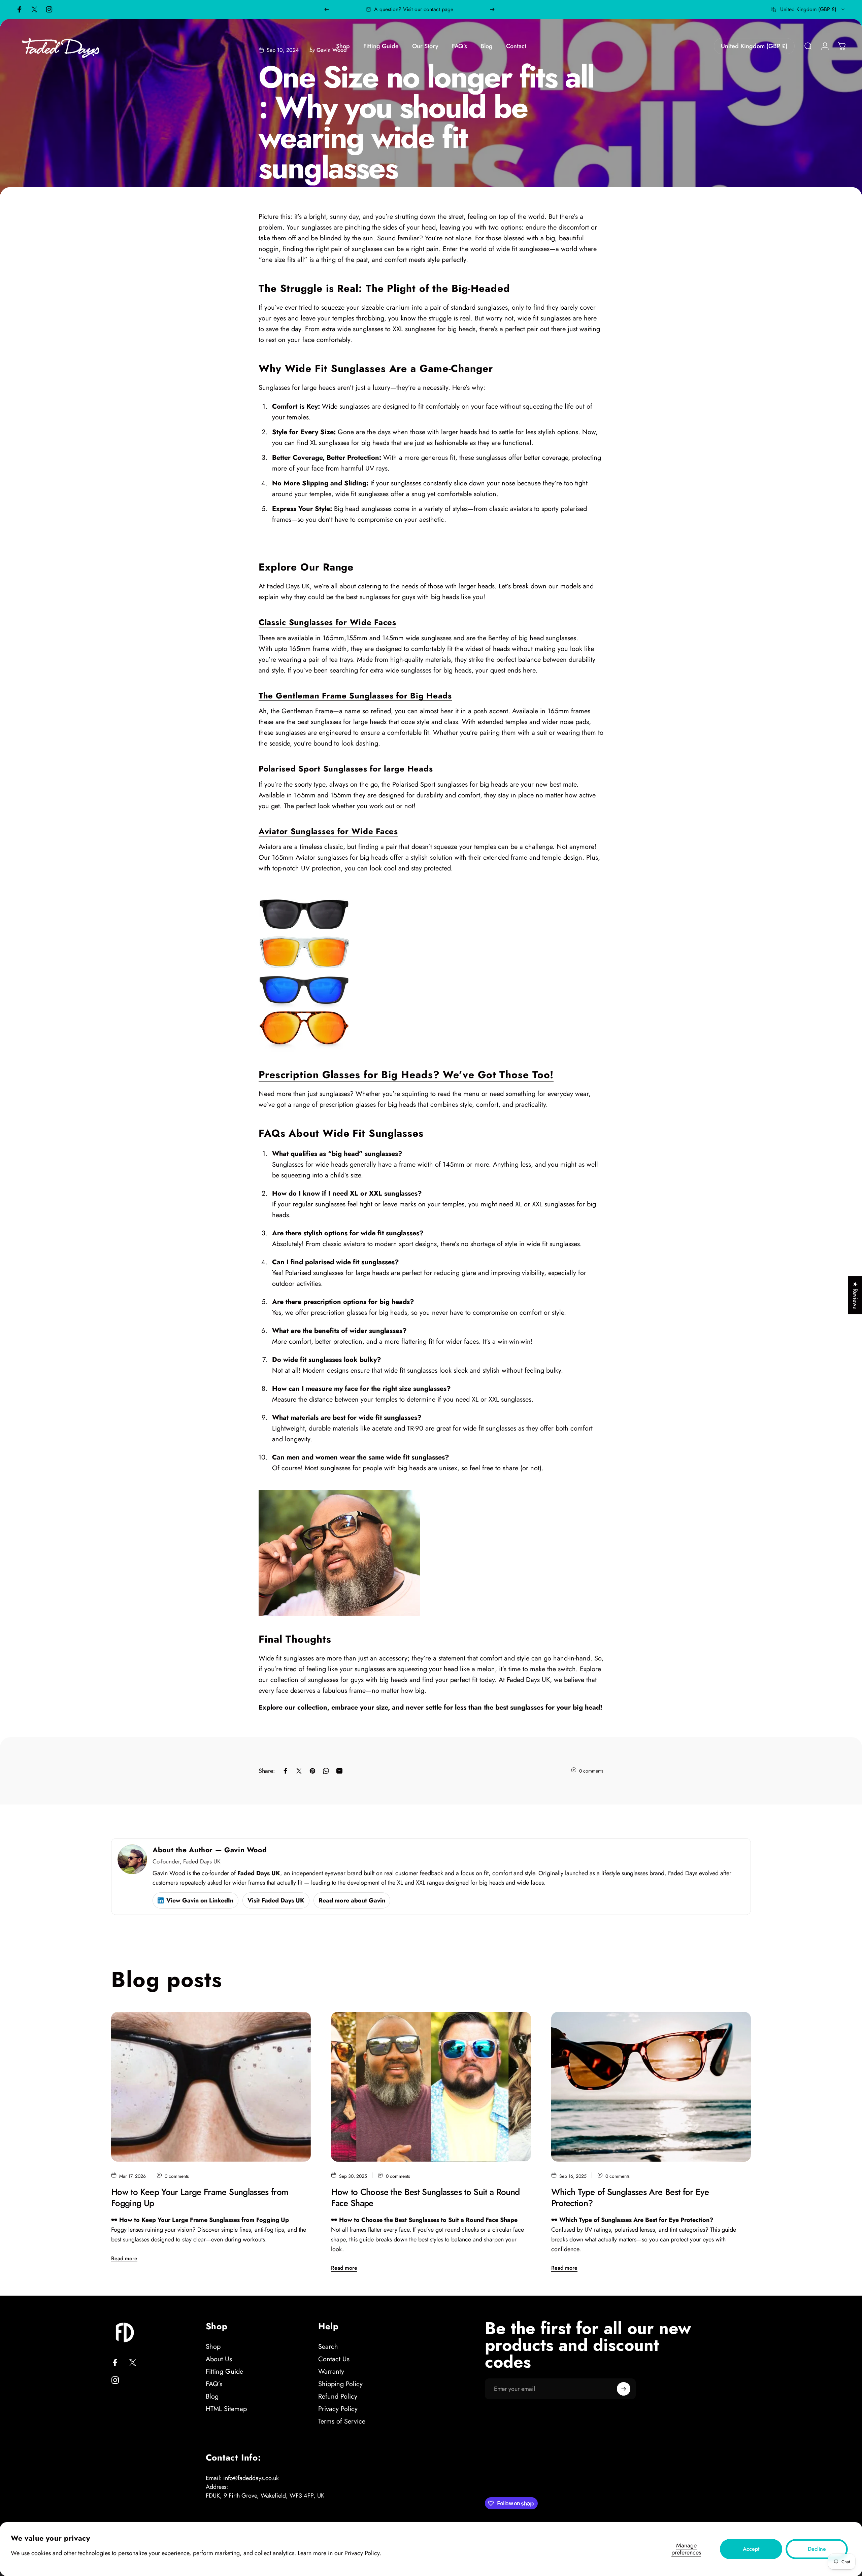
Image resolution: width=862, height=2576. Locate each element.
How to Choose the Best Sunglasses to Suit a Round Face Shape (425, 2197)
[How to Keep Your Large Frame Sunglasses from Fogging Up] (211, 2087)
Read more (124, 2258)
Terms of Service (342, 2421)
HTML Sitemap (226, 2409)
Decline (817, 2549)
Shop (213, 2347)
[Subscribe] (624, 2389)
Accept (751, 2549)
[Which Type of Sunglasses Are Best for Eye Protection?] (651, 2087)
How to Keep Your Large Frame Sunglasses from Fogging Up (200, 2197)
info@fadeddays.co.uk (251, 2478)
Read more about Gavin (352, 1900)
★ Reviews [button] (855, 1295)
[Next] (492, 9)
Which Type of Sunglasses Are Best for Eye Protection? (630, 2197)
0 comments (591, 1771)
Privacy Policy (338, 2409)
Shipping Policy (340, 2384)
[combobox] (808, 9)
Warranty (331, 2372)
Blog (212, 2396)
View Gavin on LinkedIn (200, 1900)
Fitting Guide (224, 2372)
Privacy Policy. (363, 2553)
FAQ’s (214, 2384)
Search (328, 2347)
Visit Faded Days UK (276, 1900)
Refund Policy (338, 2396)
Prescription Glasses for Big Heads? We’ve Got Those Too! (406, 1075)
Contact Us (334, 2359)
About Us (219, 2359)
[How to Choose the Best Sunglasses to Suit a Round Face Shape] (431, 2087)
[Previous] (327, 9)
